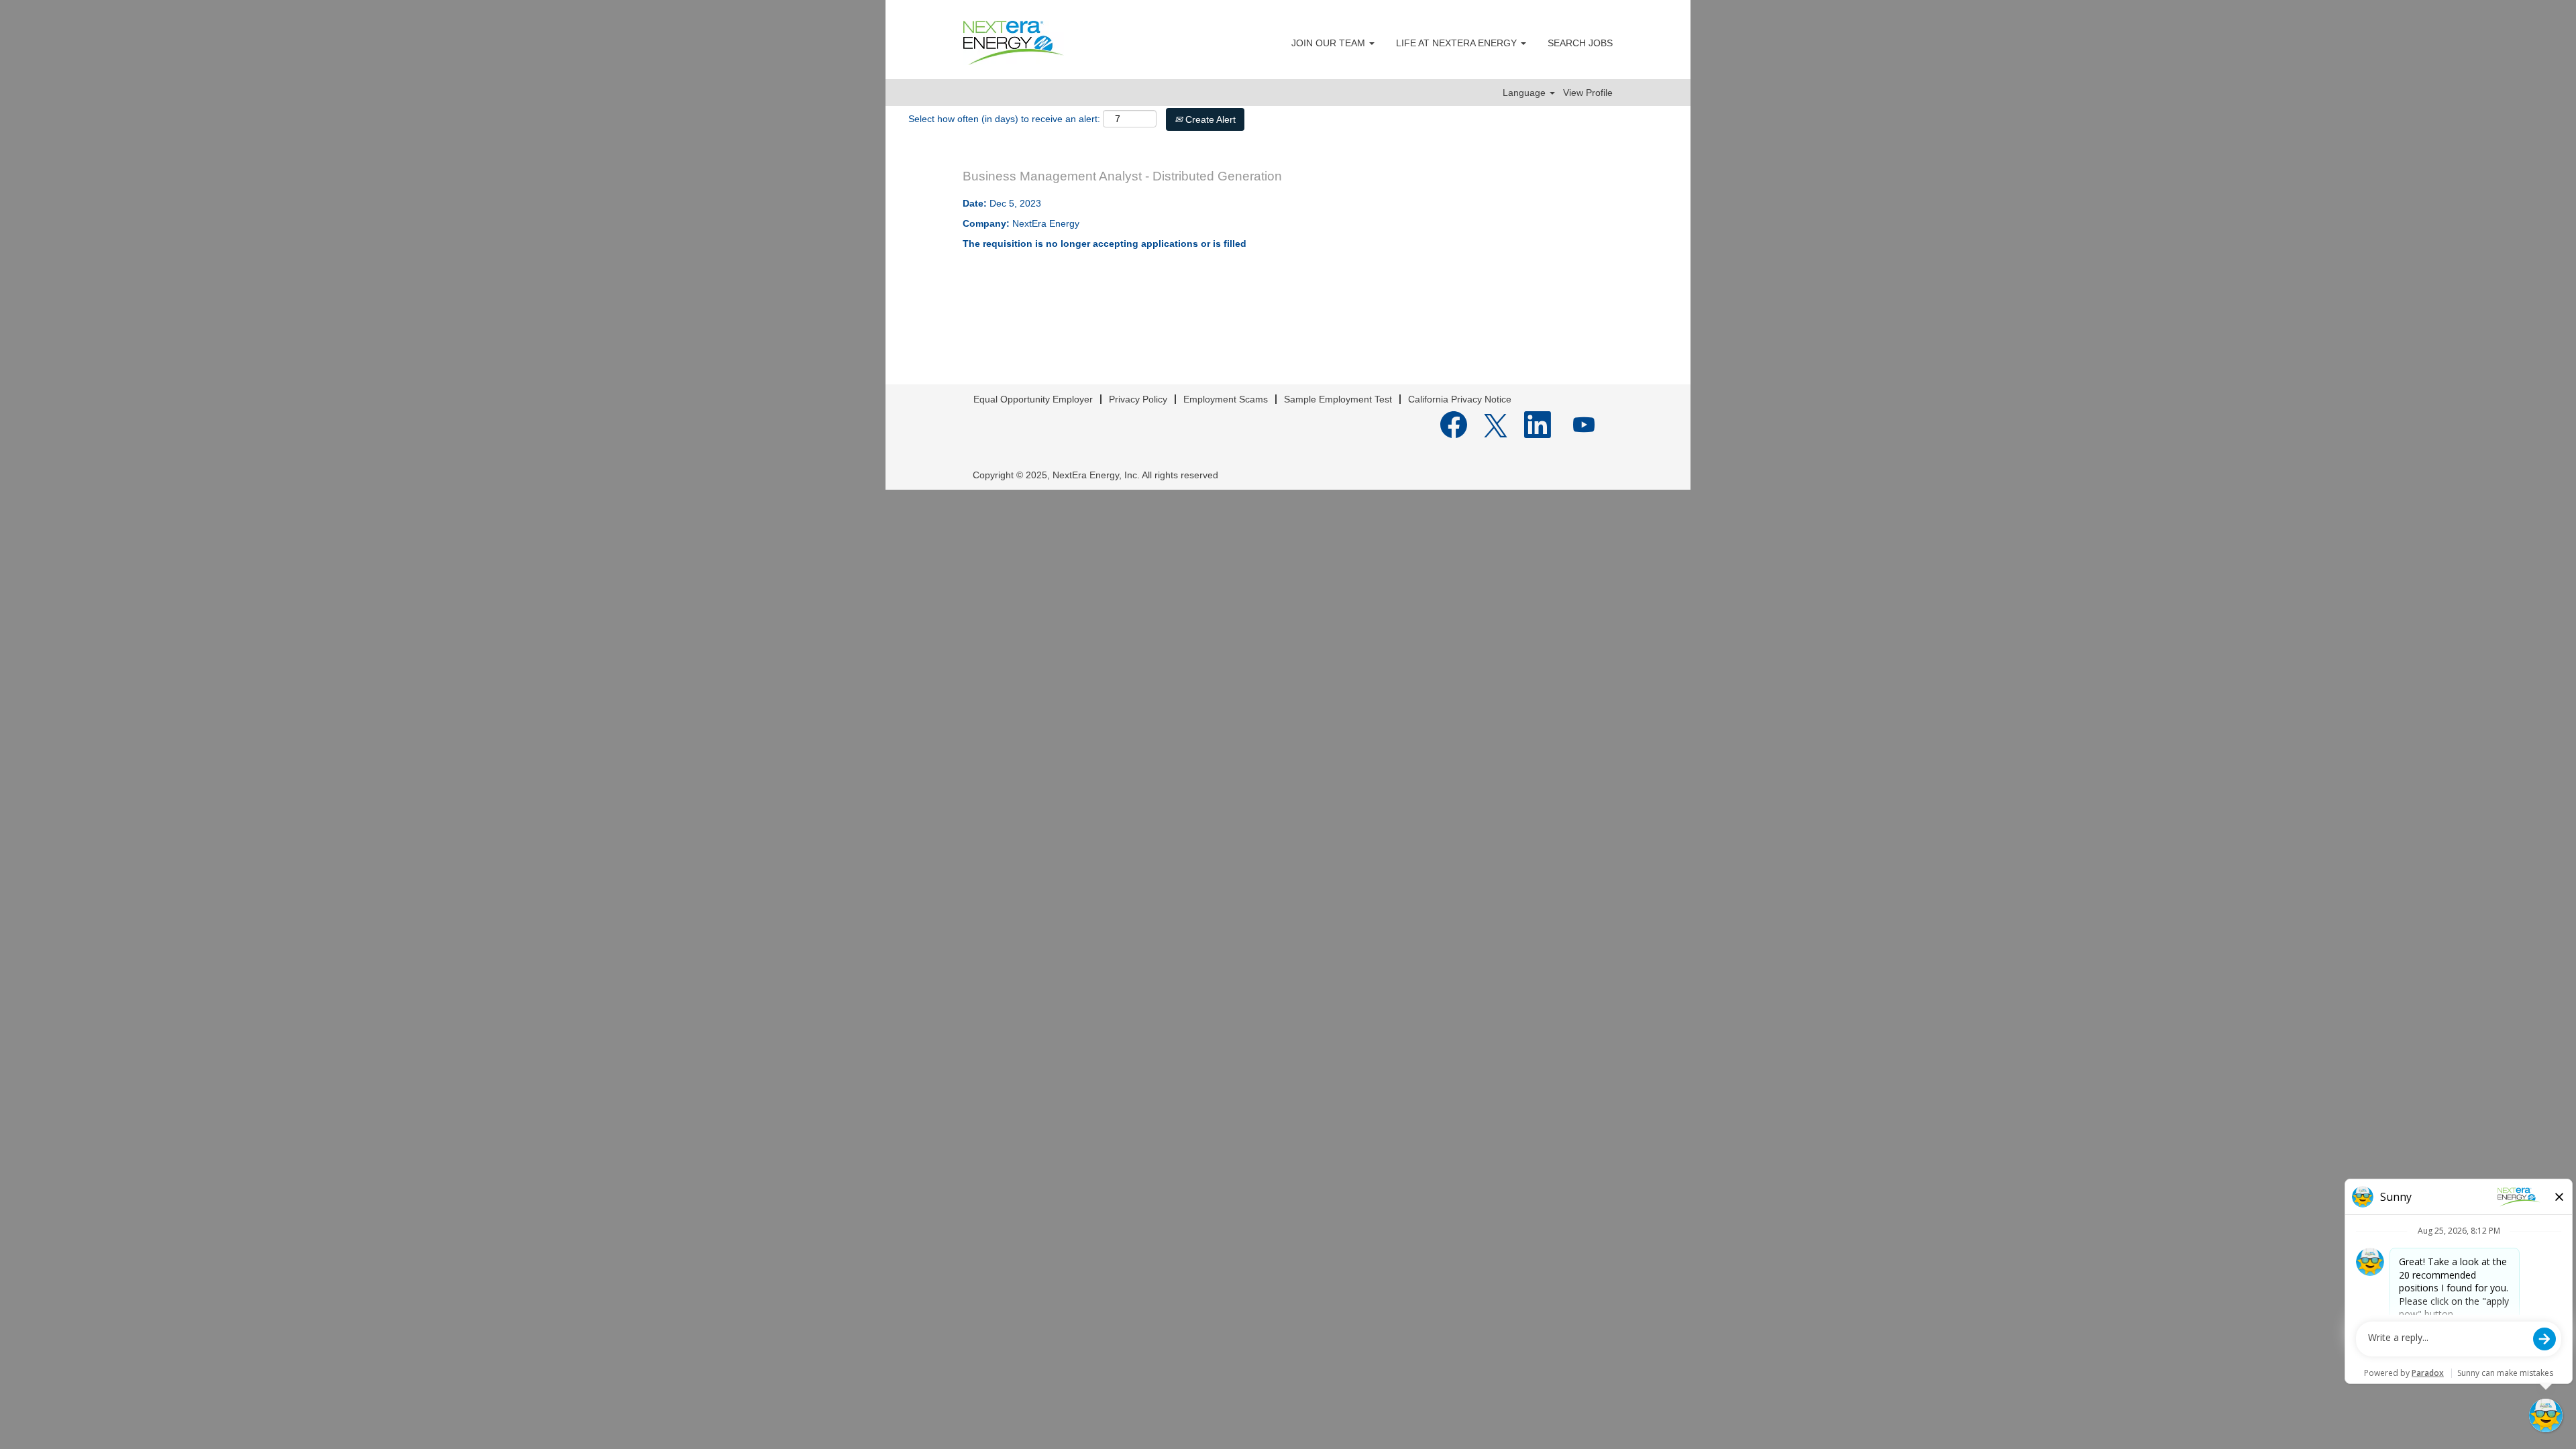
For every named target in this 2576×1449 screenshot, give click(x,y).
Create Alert (1209, 119)
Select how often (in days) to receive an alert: (1004, 119)
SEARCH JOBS (1580, 43)
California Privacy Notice (1460, 399)
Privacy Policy (1138, 399)
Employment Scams (1226, 399)
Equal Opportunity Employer (1033, 399)
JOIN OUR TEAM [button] (1330, 43)
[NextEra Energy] (1014, 43)
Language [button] (1525, 93)
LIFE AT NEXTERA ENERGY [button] (1458, 43)
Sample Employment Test (1338, 399)
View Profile (1588, 93)
